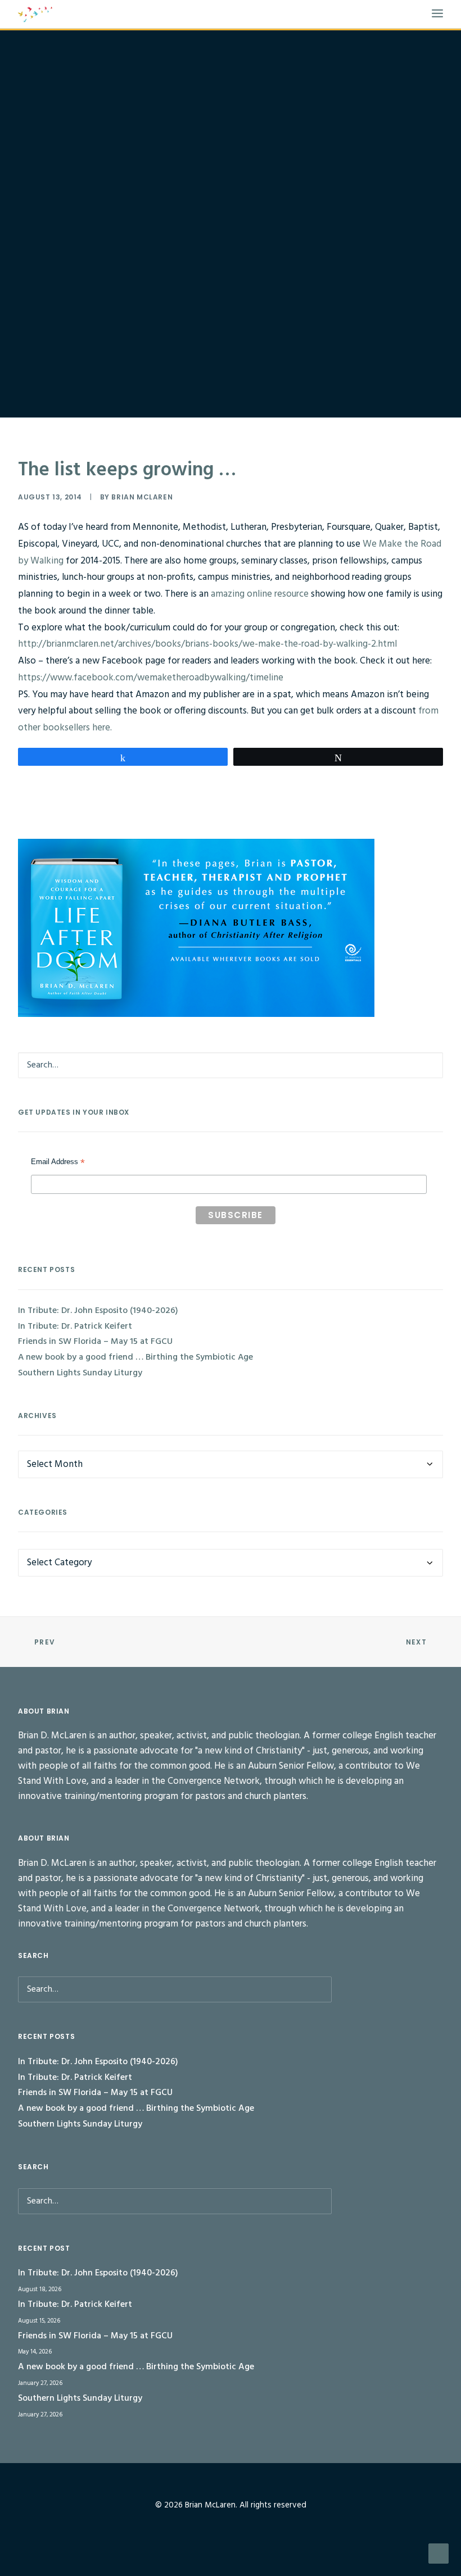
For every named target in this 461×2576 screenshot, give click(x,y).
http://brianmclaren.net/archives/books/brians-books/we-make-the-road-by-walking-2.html (207, 644)
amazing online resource (261, 594)
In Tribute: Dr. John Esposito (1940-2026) (98, 1311)
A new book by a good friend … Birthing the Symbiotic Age (135, 1357)
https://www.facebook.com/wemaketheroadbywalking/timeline (151, 678)
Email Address (58, 1163)
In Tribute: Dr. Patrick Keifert (75, 1326)
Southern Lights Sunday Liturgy (80, 1373)
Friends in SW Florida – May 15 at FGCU (95, 1342)
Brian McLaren (142, 497)
